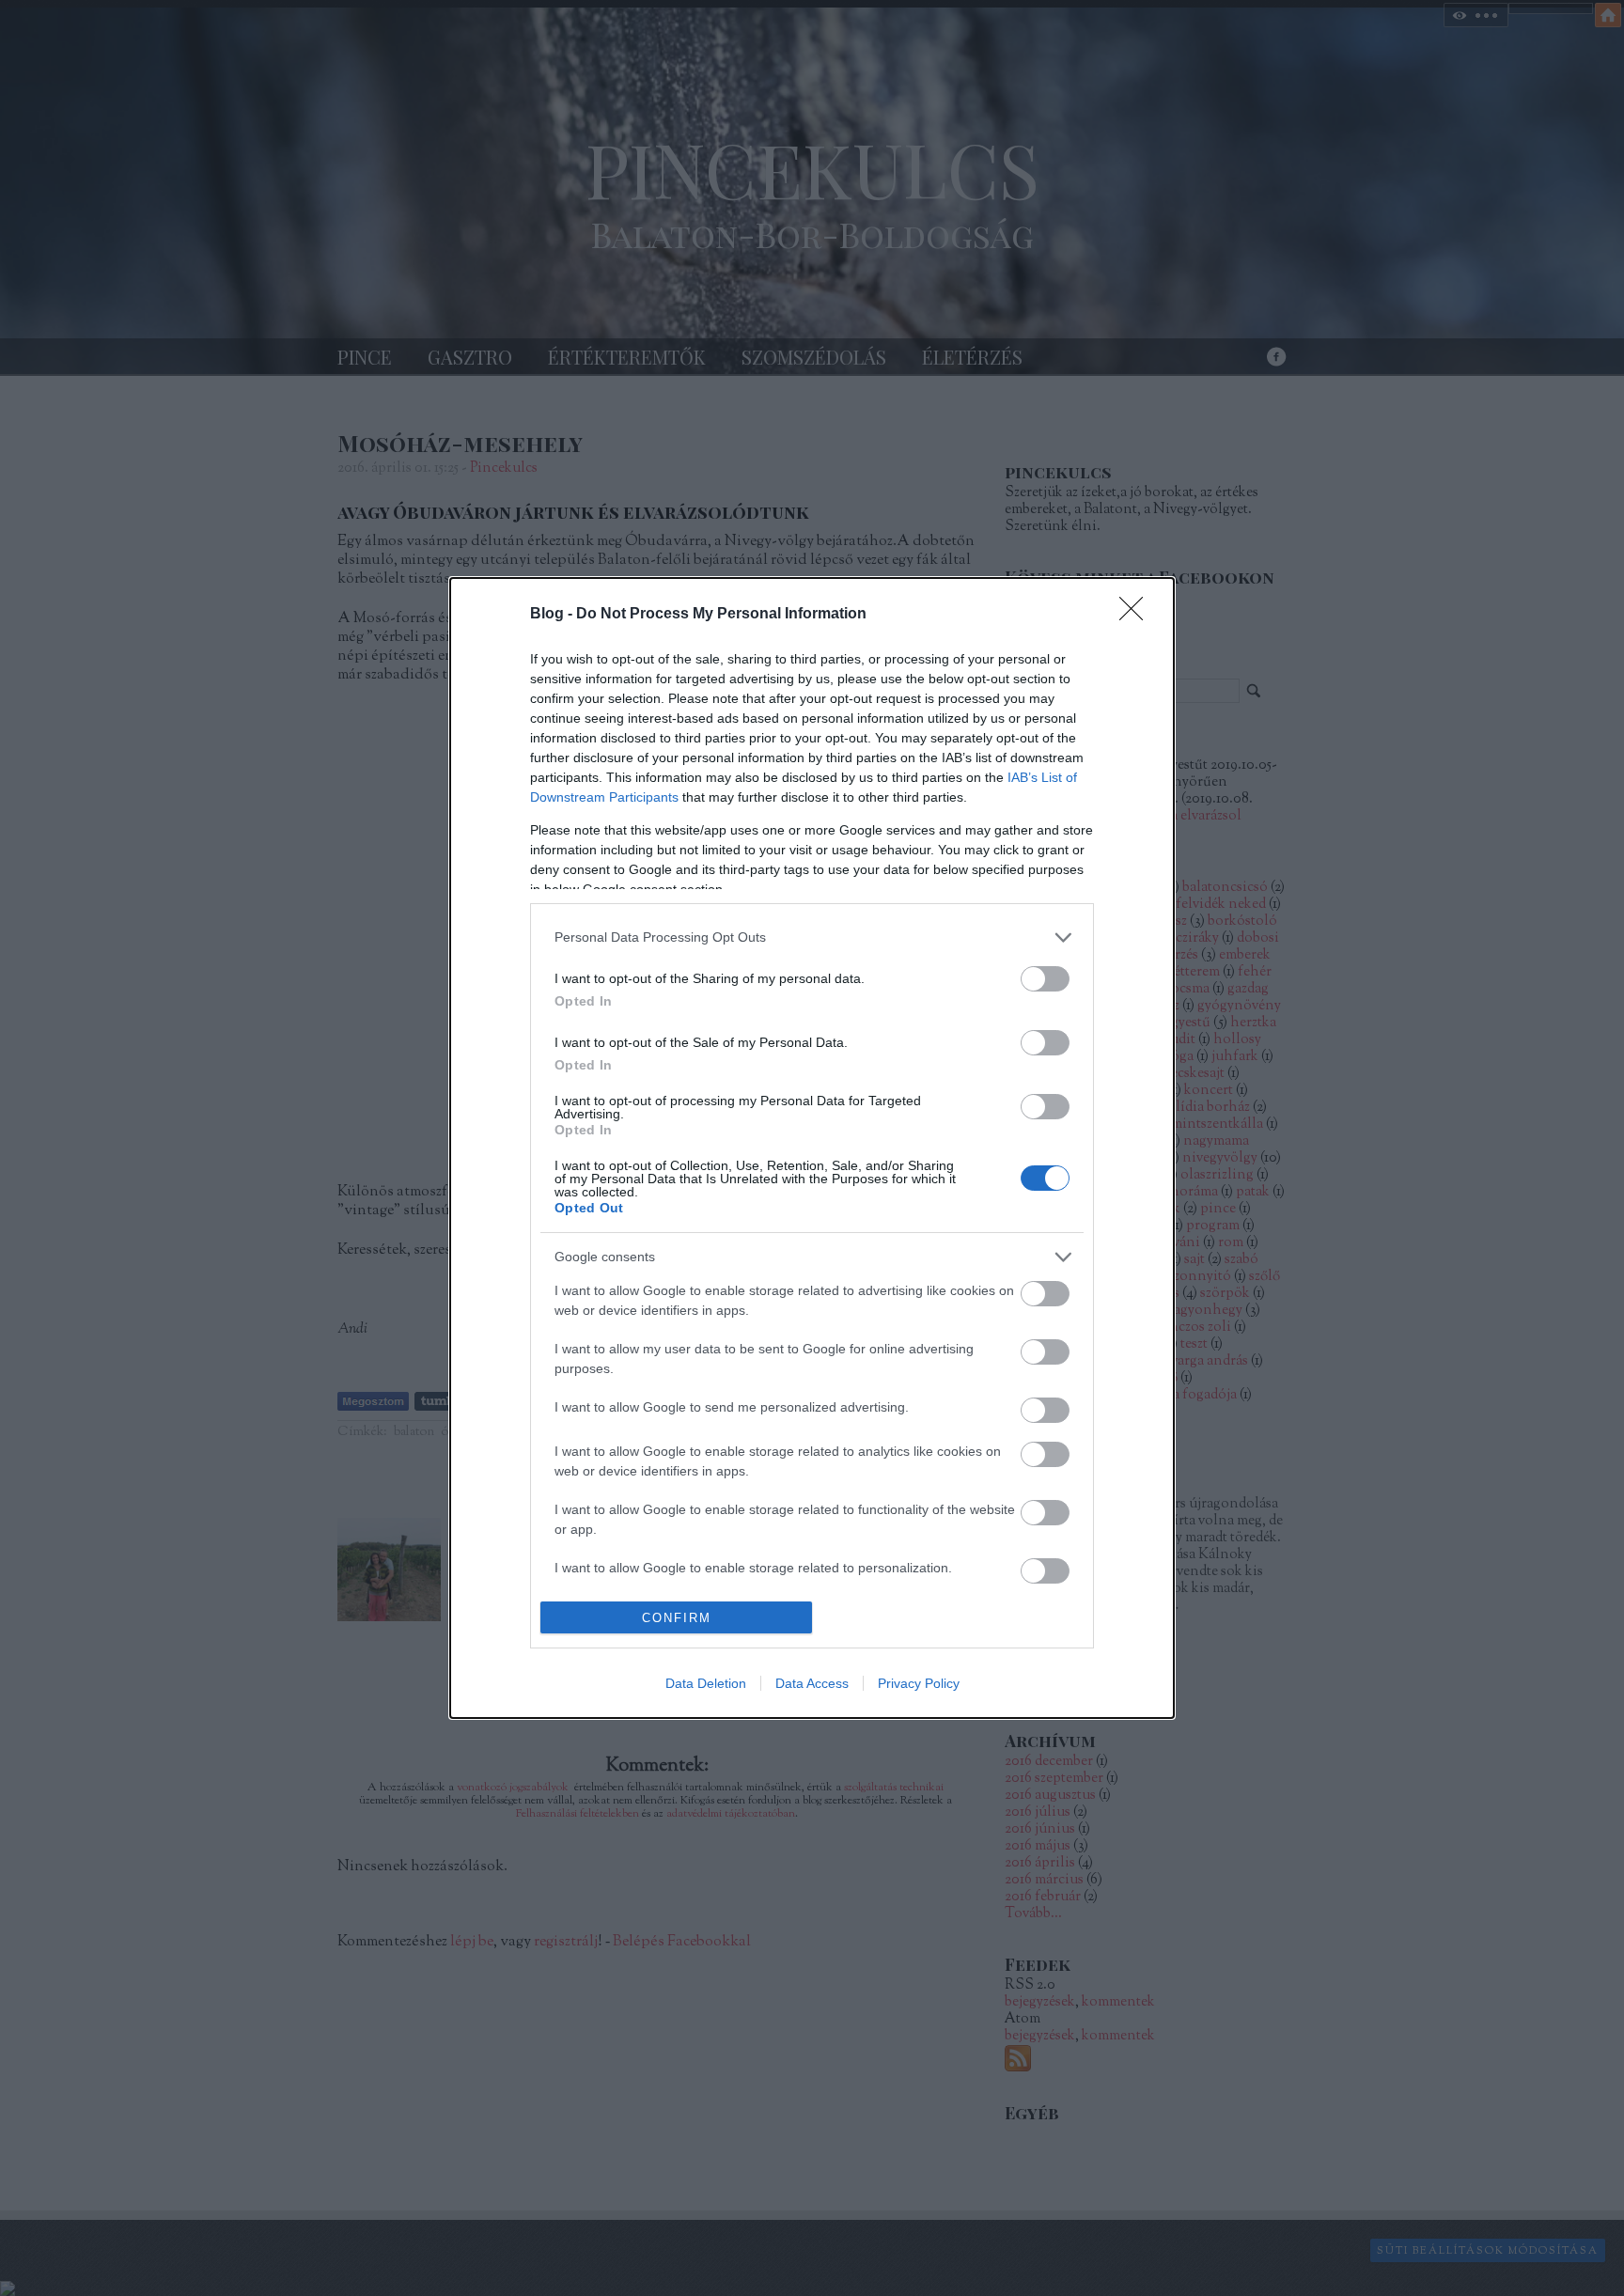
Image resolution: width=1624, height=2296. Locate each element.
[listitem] (812, 937)
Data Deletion (706, 1683)
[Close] (1137, 615)
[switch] (1045, 979)
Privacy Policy (919, 1683)
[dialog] (812, 1148)
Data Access (812, 1683)
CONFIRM (677, 1618)
